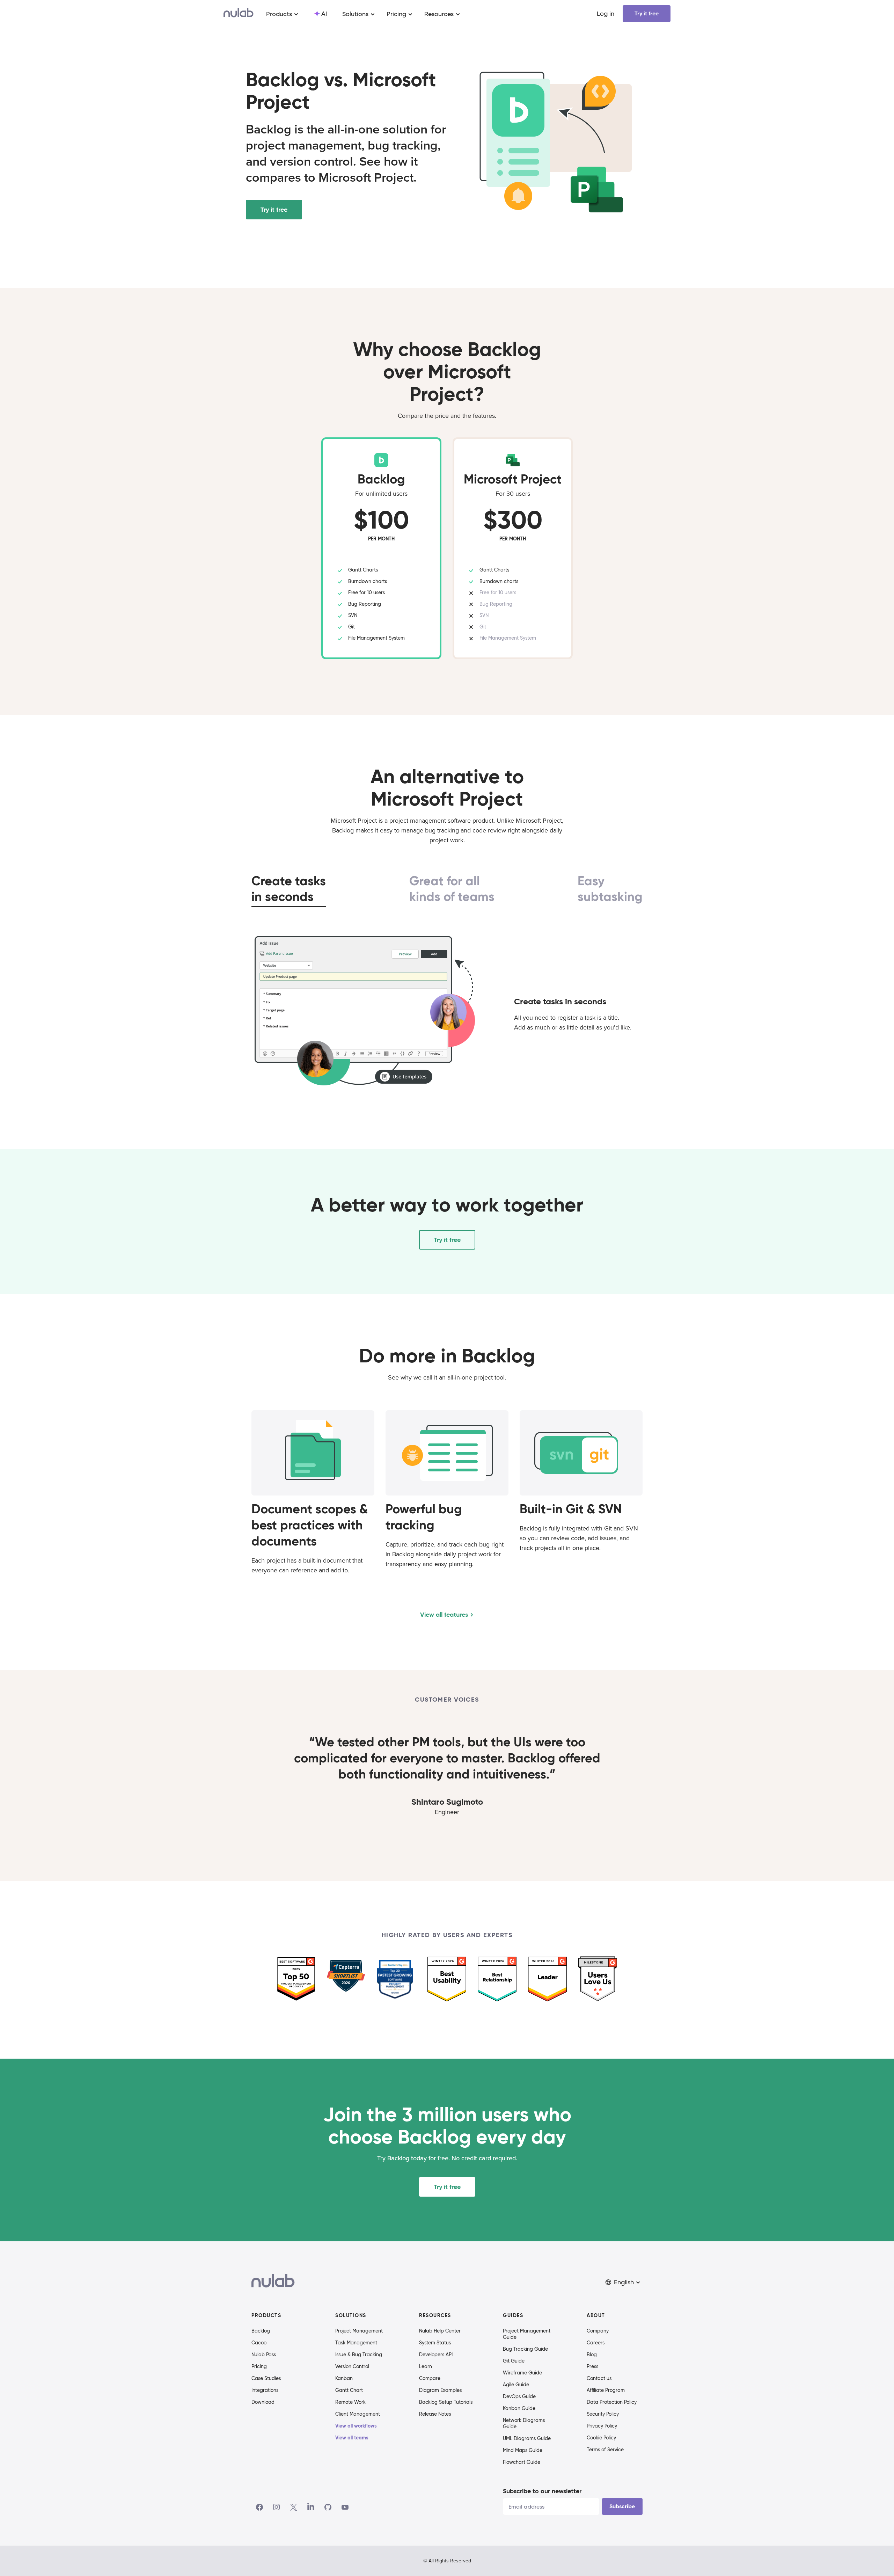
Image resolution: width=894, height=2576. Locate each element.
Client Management (358, 2414)
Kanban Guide (519, 2408)
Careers (596, 2343)
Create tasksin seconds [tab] (289, 889)
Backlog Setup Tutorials (446, 2402)
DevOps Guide (519, 2396)
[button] (623, 2282)
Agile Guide (516, 2385)
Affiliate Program (606, 2390)
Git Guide (514, 2361)
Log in (606, 14)
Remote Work (350, 2402)
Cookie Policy (601, 2438)
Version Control (352, 2366)
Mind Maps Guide (523, 2450)
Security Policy (603, 2414)
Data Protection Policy (612, 2402)
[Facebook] (259, 2507)
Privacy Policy (602, 2426)
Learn (426, 2366)
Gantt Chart (349, 2390)
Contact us (599, 2378)
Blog (592, 2355)
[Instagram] (277, 2507)
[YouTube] (345, 2507)
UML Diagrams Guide (527, 2438)
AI (324, 14)
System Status (435, 2343)
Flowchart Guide (522, 2462)
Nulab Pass (264, 2355)
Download (263, 2402)
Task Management (356, 2343)
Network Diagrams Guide (524, 2423)
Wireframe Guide (522, 2373)
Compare (430, 2378)
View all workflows (356, 2426)
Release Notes (435, 2414)
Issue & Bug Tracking (359, 2355)
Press (592, 2366)
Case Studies (266, 2378)
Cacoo (259, 2343)
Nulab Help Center (440, 2331)
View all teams (352, 2438)
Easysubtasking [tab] (610, 889)
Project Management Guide (527, 2334)
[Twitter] (294, 2507)
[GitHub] (328, 2507)
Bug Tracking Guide (525, 2349)
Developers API (436, 2355)
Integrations (265, 2390)
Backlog (261, 2331)
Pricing (259, 2366)
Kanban (344, 2378)
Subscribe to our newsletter (542, 2491)
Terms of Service (605, 2450)
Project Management (359, 2331)
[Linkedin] (311, 2507)
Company (598, 2331)
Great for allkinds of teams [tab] (452, 889)
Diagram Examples (440, 2390)
